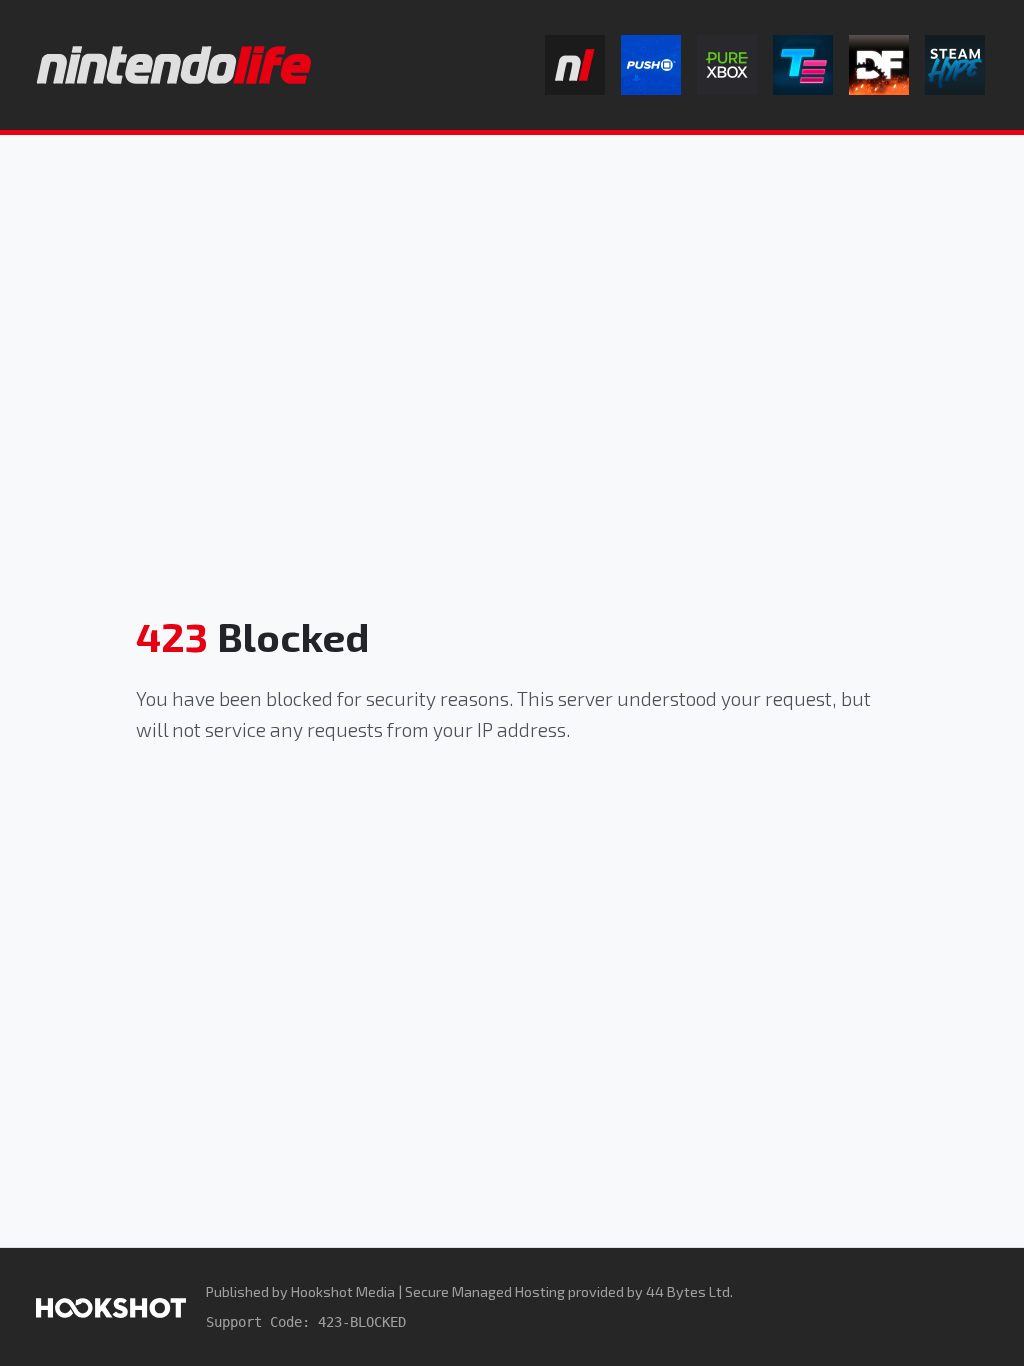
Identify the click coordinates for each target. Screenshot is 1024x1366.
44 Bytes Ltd (688, 1291)
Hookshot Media (343, 1291)
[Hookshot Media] (111, 1306)
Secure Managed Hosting (485, 1291)
